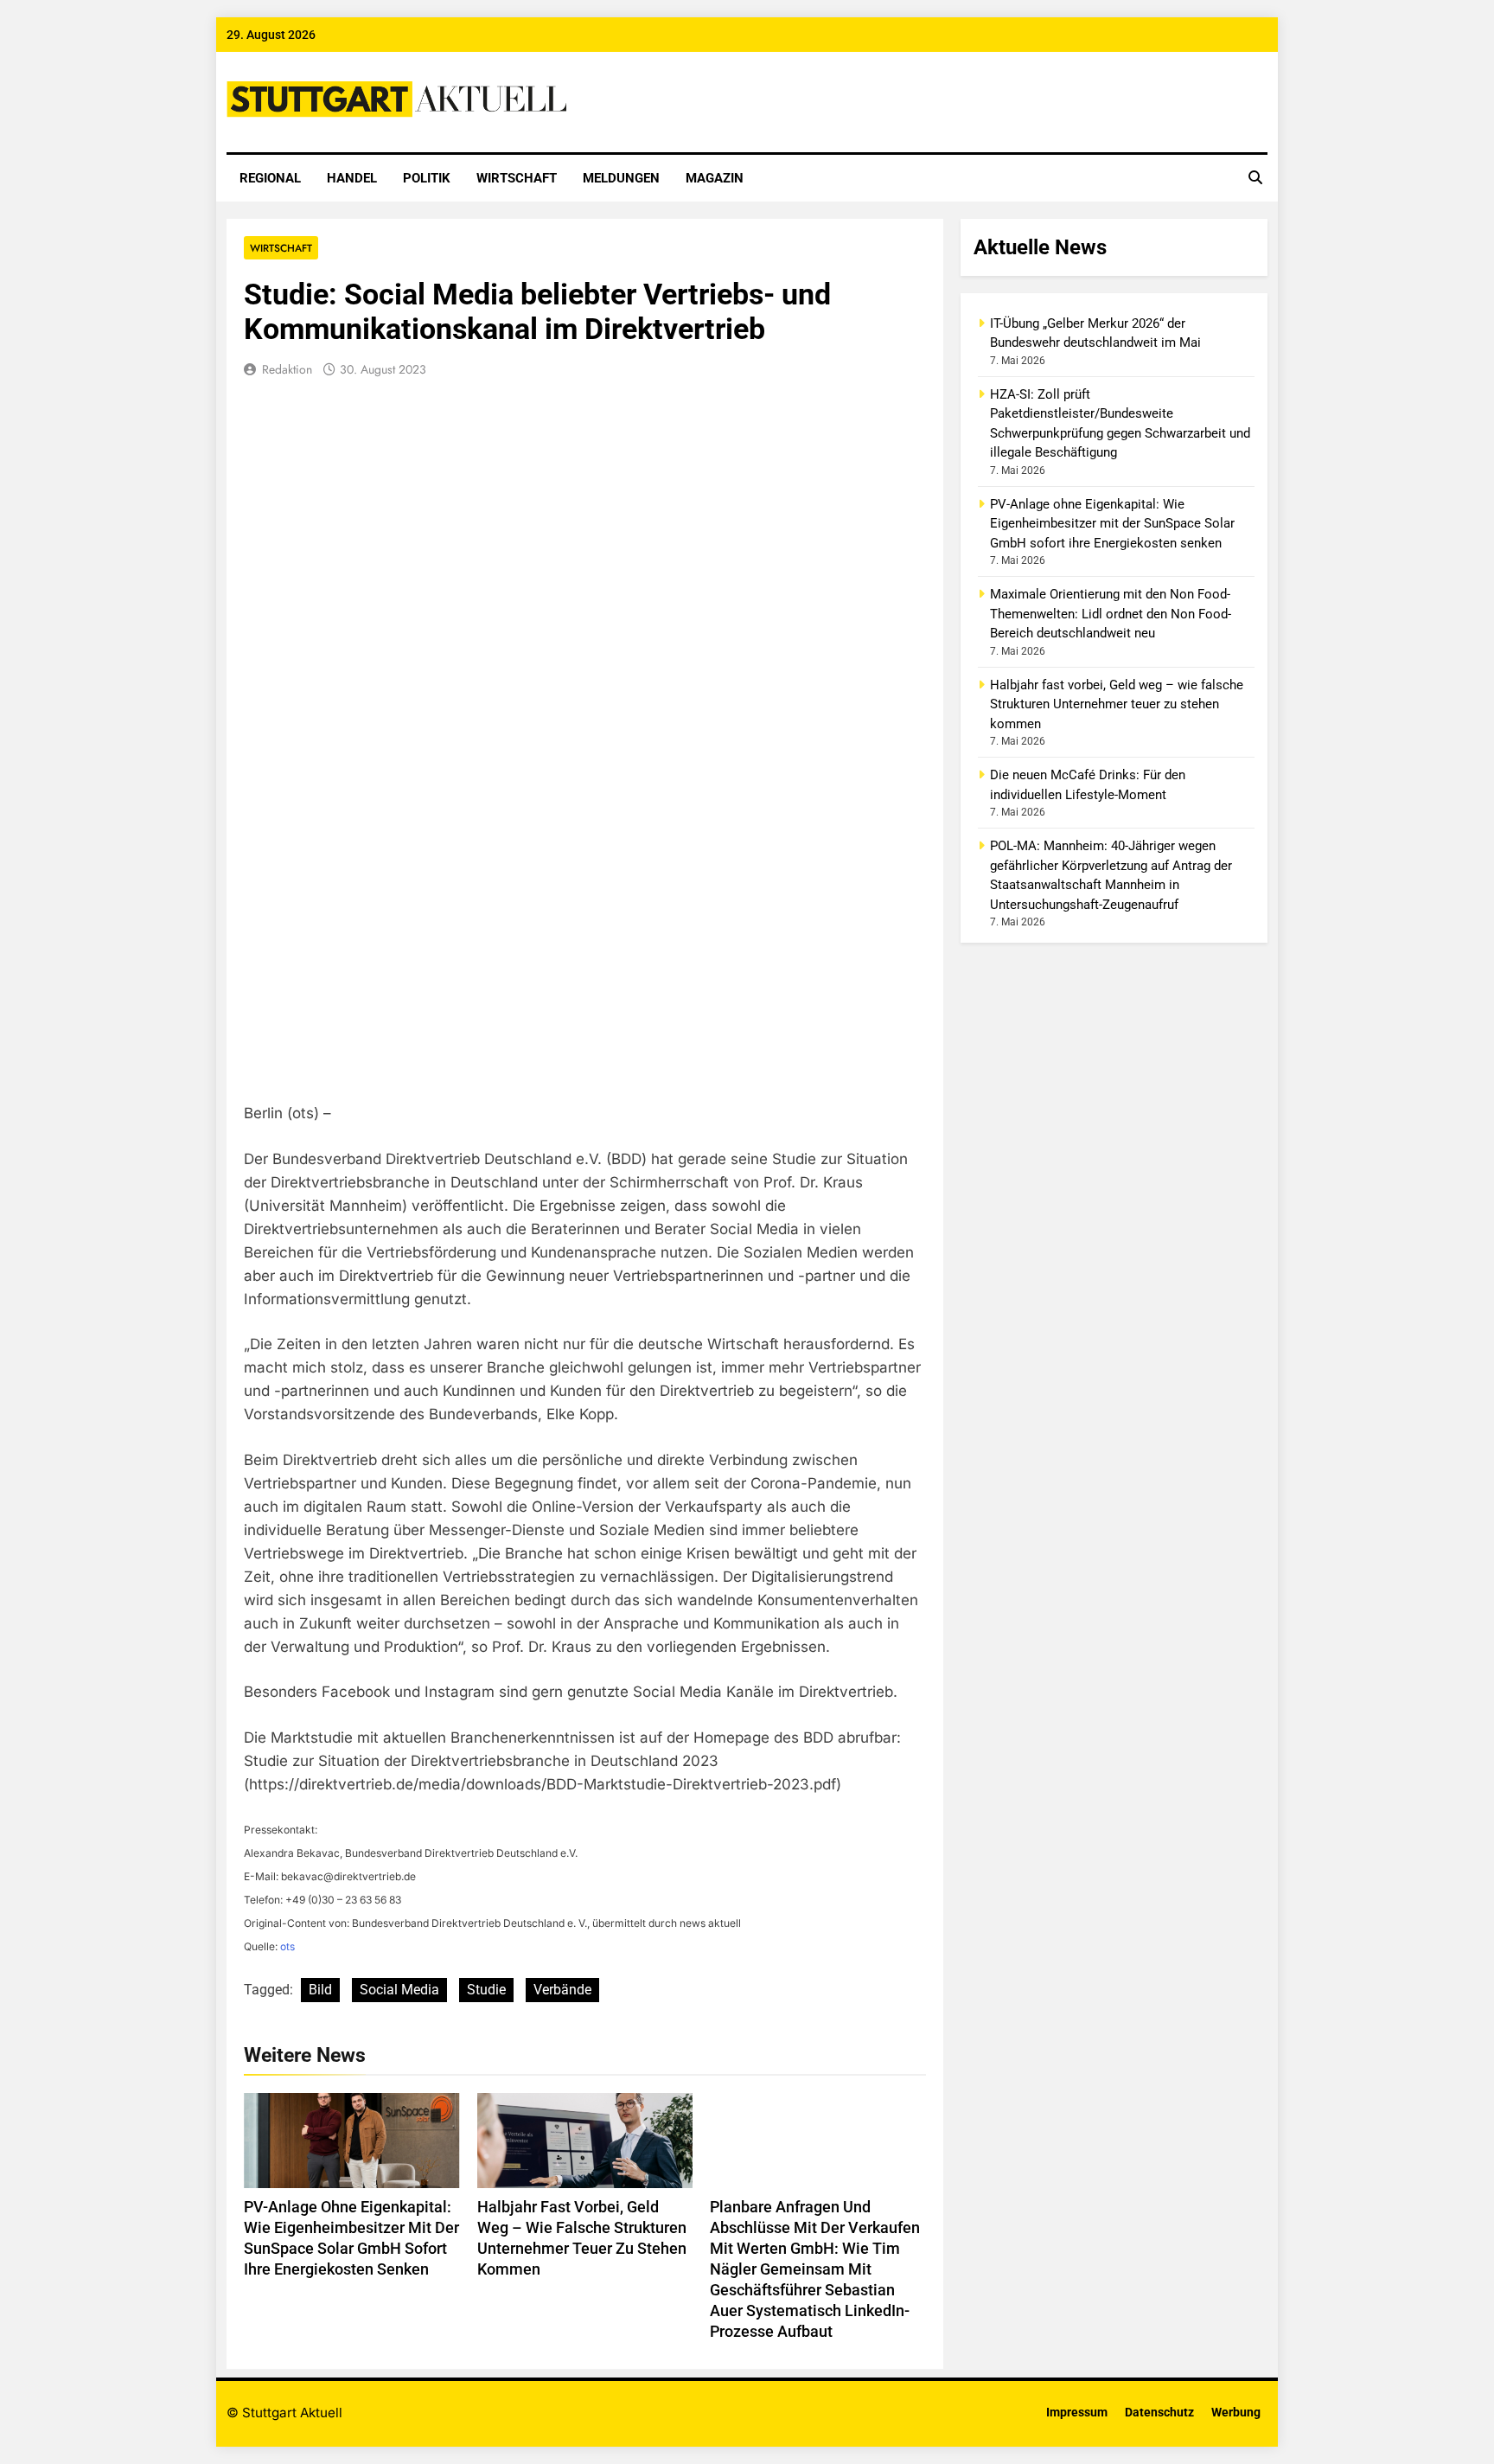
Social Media (399, 1990)
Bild (320, 1990)
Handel (352, 178)
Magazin (715, 178)
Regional (270, 178)
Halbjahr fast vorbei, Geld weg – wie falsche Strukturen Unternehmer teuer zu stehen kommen (1117, 704)
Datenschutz (1159, 2413)
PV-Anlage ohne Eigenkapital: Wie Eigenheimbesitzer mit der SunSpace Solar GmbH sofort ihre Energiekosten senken (1112, 524)
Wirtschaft (517, 178)
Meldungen (621, 178)
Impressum (1077, 2413)
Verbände (562, 1990)
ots (287, 1946)
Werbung (1236, 2413)
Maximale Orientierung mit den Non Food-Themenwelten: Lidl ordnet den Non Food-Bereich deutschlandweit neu (1111, 614)
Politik (427, 178)
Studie (486, 1990)
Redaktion (287, 369)
